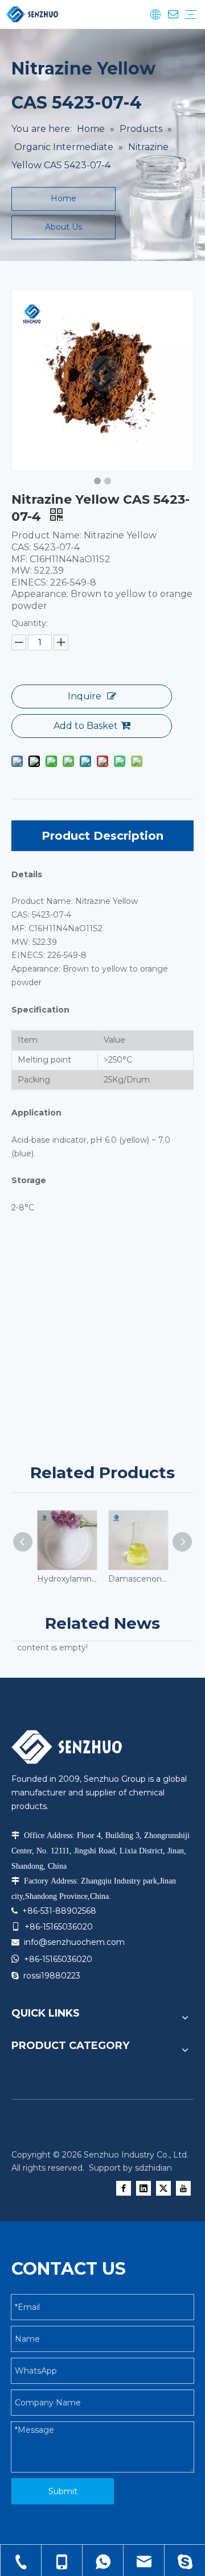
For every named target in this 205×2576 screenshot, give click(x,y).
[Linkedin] (143, 2188)
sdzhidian (153, 2168)
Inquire (85, 696)
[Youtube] (183, 2188)
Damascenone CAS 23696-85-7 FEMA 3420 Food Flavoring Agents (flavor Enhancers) (138, 1579)
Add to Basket (86, 726)
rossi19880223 (52, 1976)
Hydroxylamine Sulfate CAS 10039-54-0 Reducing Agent (67, 1579)
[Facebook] (124, 2188)
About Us (63, 227)
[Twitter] (163, 2188)
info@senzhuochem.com (74, 1942)
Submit (63, 2491)
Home (63, 198)
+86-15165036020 (58, 1959)
